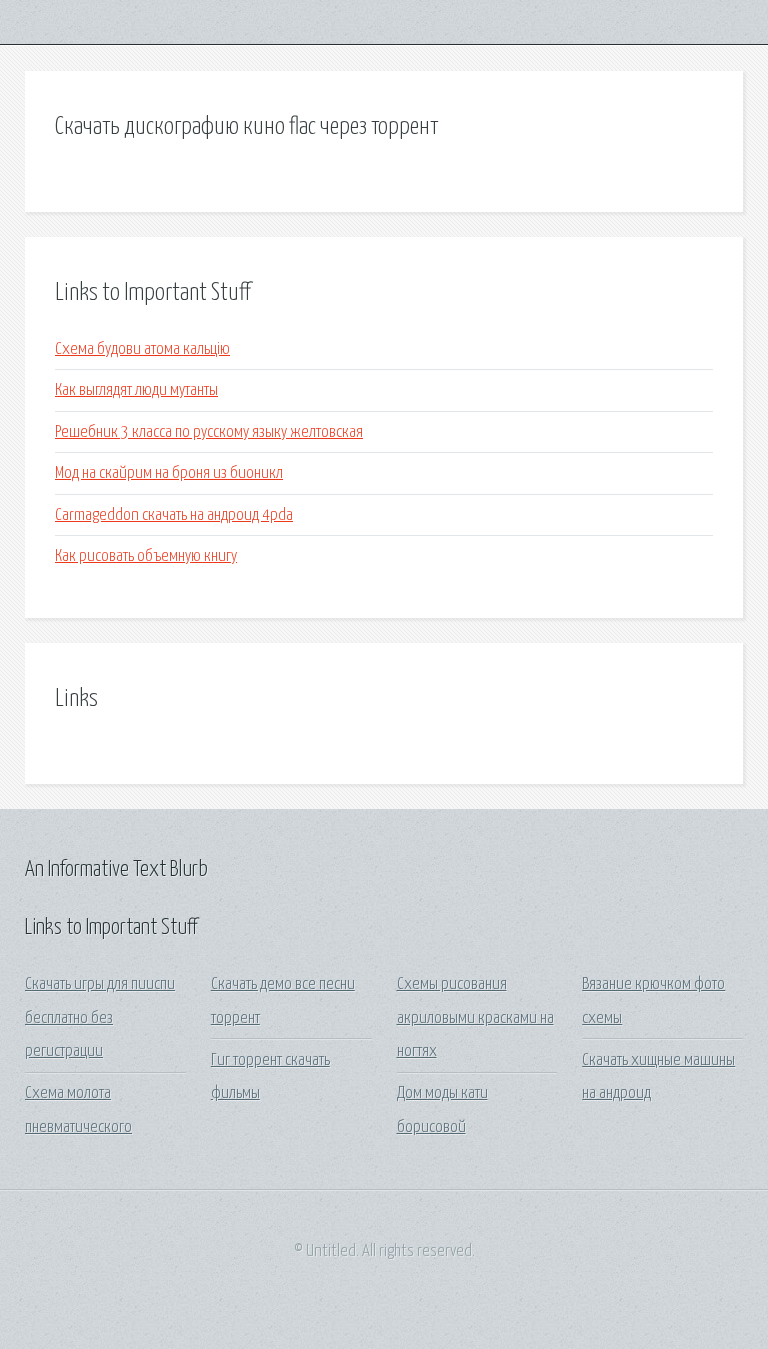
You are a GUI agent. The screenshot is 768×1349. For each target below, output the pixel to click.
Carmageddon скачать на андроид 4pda (174, 515)
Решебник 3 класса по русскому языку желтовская (209, 432)
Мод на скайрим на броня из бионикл (169, 473)
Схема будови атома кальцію (142, 349)
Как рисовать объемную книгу (146, 556)
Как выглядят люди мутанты (136, 390)
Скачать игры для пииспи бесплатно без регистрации (100, 1018)
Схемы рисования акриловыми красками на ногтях (475, 1018)
